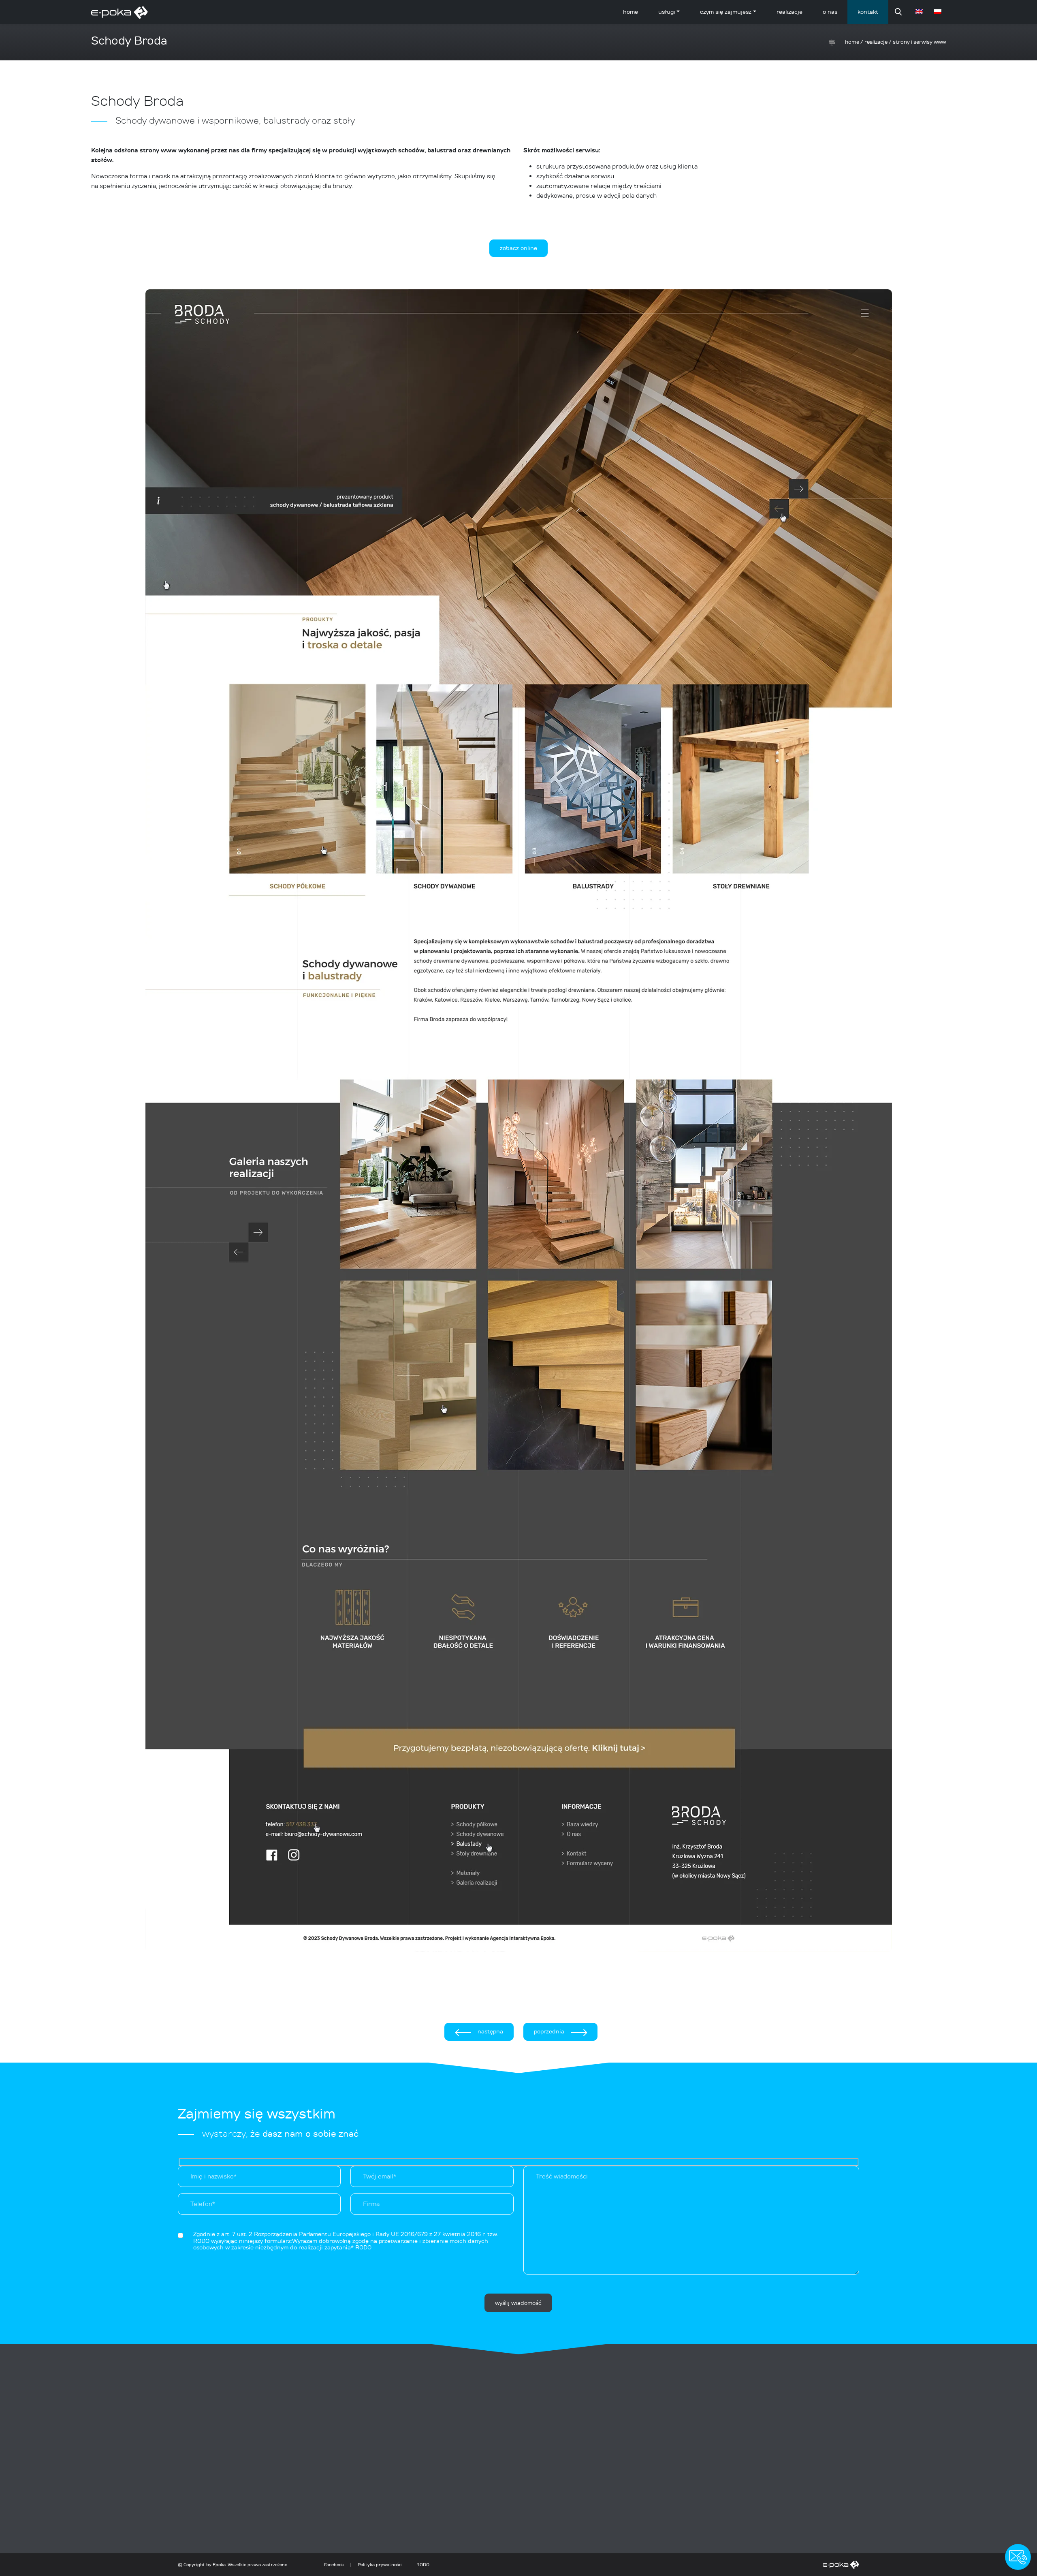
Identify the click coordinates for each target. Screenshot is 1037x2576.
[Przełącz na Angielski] (920, 12)
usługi (667, 12)
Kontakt (868, 12)
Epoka (219, 2565)
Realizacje (789, 12)
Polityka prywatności (380, 2565)
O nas (830, 12)
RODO (423, 2565)
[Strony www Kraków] (646, 2565)
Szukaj (898, 12)
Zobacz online (518, 248)
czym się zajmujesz (726, 12)
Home (631, 12)
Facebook (334, 2565)
